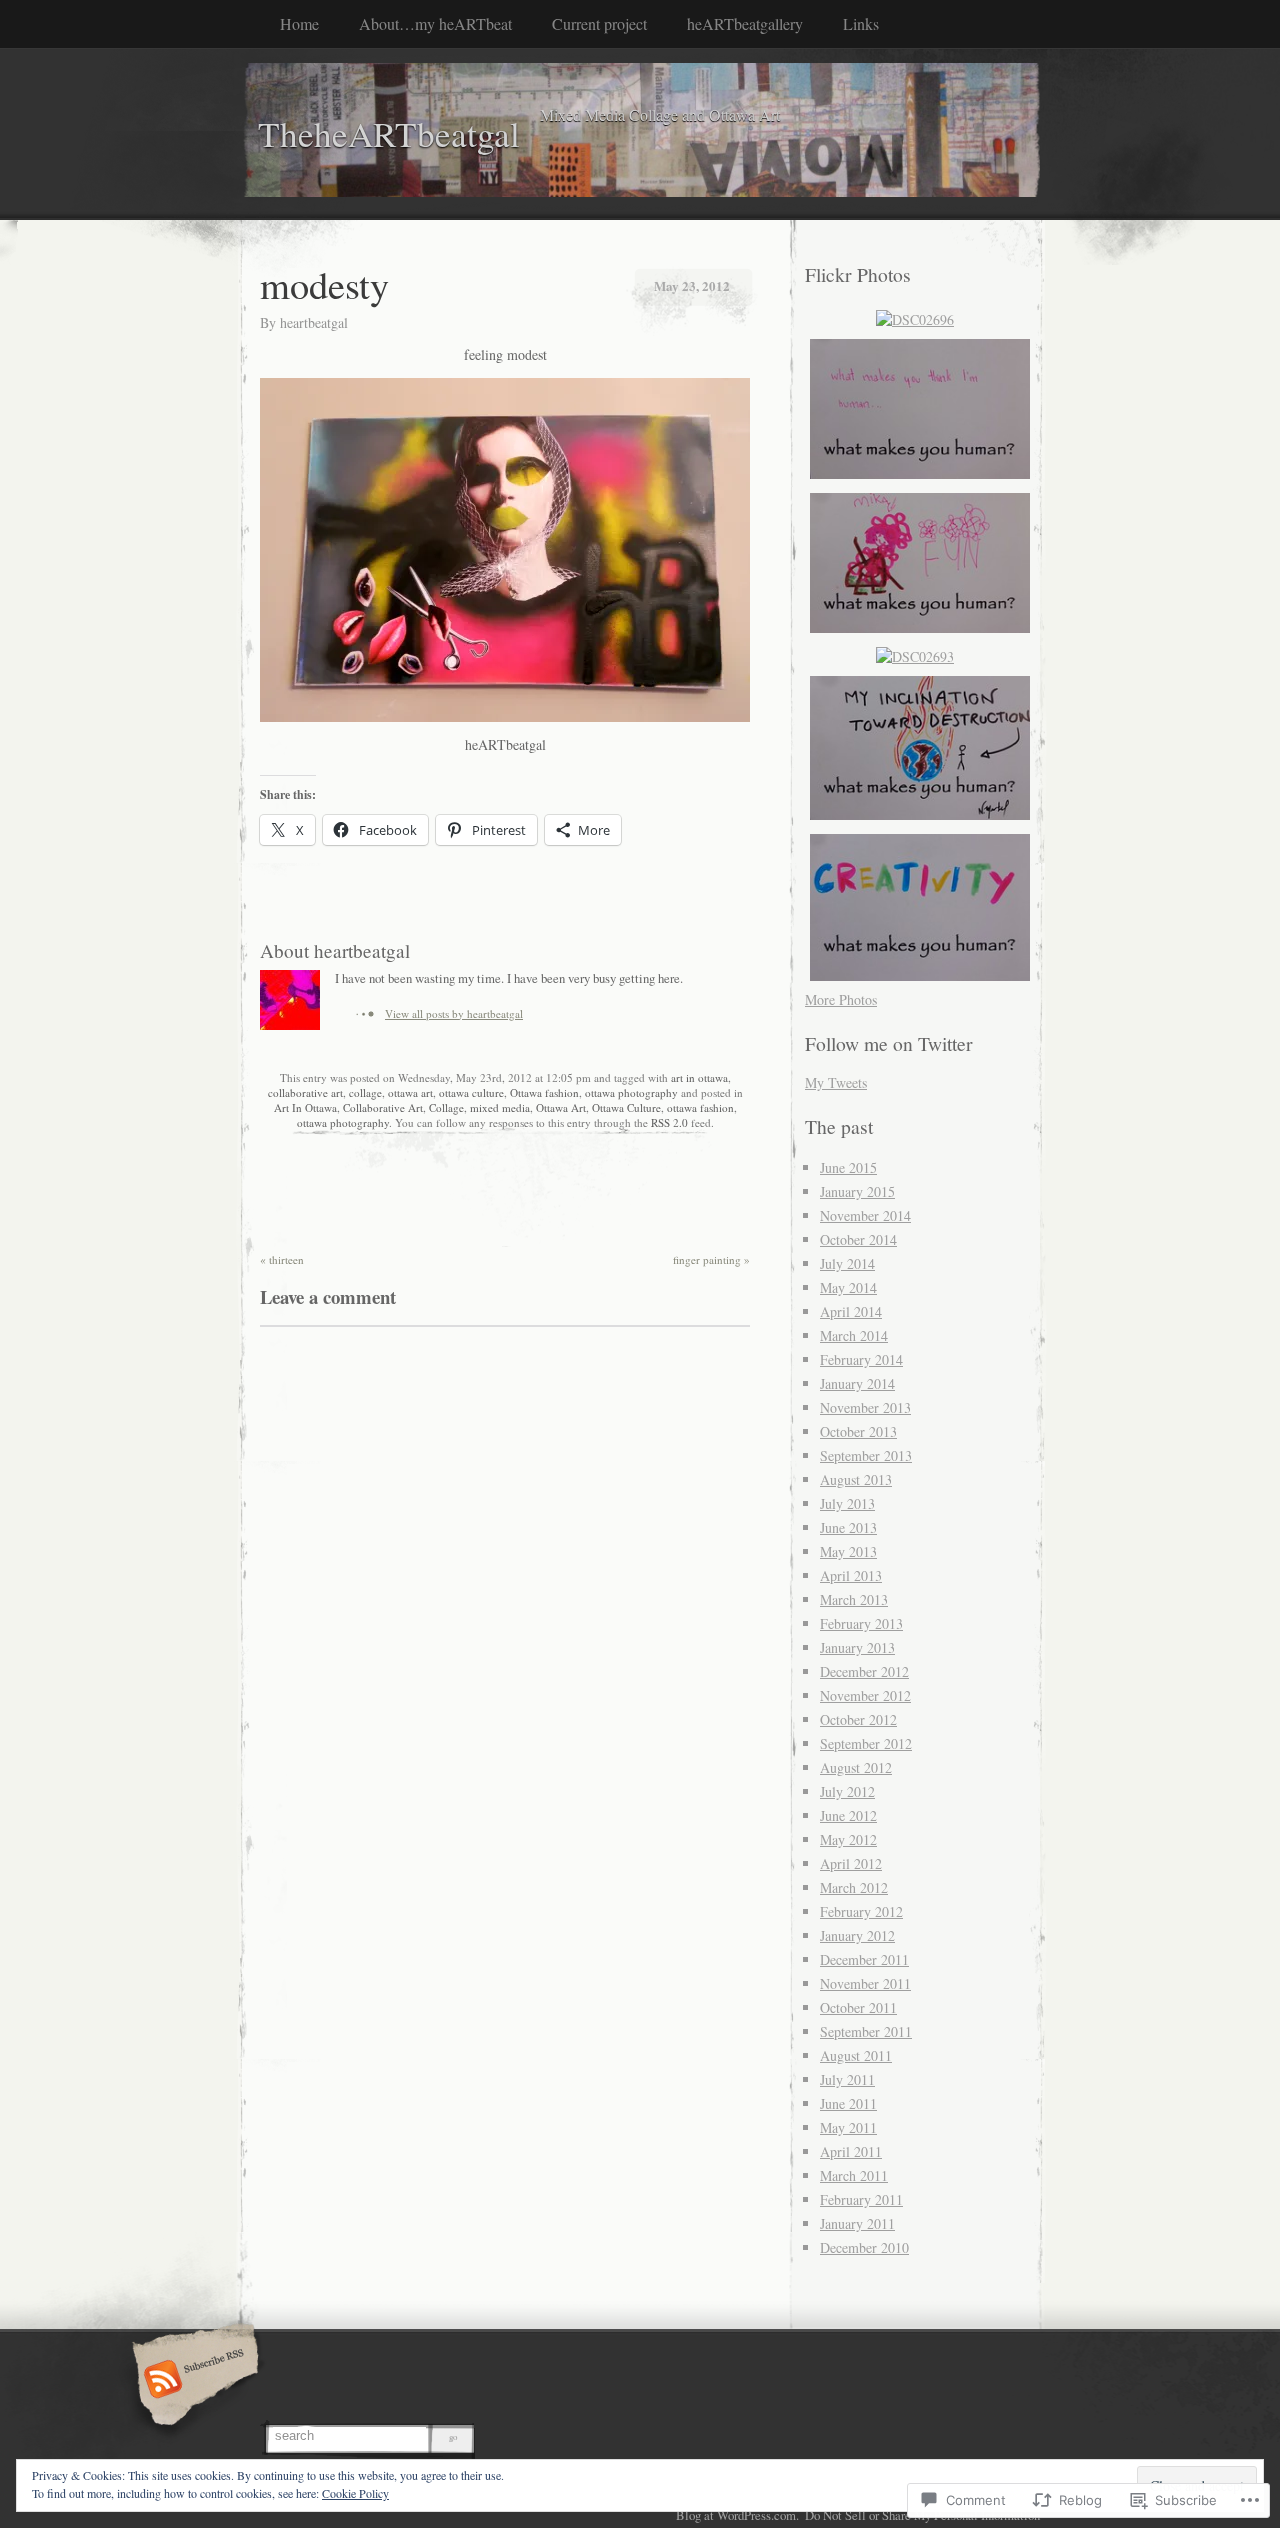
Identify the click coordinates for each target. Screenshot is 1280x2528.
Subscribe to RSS (192, 2381)
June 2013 (848, 1527)
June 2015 (848, 1167)
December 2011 (864, 1959)
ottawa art (410, 1092)
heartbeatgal (314, 322)
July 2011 (847, 2079)
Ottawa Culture (626, 1107)
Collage (446, 1107)
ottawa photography (631, 1092)
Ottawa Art (561, 1107)
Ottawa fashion (544, 1092)
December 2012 (864, 1671)
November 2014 (865, 1215)
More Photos (841, 999)
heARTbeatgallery (745, 23)
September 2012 (866, 1743)
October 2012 (858, 1719)
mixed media (500, 1107)
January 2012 (857, 1935)
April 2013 (851, 1575)
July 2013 (847, 1503)
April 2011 (851, 2151)
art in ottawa (699, 1077)
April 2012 (851, 1863)
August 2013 (856, 1479)
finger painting (711, 1259)
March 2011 (854, 2175)
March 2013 (854, 1599)
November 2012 (865, 1695)
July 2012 (847, 1791)
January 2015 (857, 1191)
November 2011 (865, 1983)
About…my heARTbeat (435, 23)
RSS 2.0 (669, 1122)
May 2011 (848, 2127)
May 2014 (848, 1287)
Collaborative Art (383, 1107)
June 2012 (848, 1815)
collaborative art (305, 1092)
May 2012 (848, 1839)
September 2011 (866, 2031)
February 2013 (861, 1623)
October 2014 (858, 1239)
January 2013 (857, 1647)
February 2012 (861, 1911)
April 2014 (851, 1311)
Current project (599, 23)
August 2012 (856, 1767)
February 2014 (861, 1359)
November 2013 (865, 1407)
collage (365, 1092)
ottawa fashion (700, 1107)
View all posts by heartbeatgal (454, 1013)
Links (861, 23)
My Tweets (836, 1082)
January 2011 (857, 2223)
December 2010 (864, 2247)
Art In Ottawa (305, 1107)
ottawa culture (471, 1092)
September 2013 (866, 1455)
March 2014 (854, 1335)
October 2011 (858, 2007)
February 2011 (861, 2199)
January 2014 (857, 1383)
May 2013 (848, 1551)
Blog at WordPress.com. (737, 2515)
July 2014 (847, 1263)
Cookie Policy (355, 2493)
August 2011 (856, 2055)
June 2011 (848, 2103)
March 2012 (854, 1887)
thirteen (282, 1259)
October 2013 (858, 1431)
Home (299, 23)
